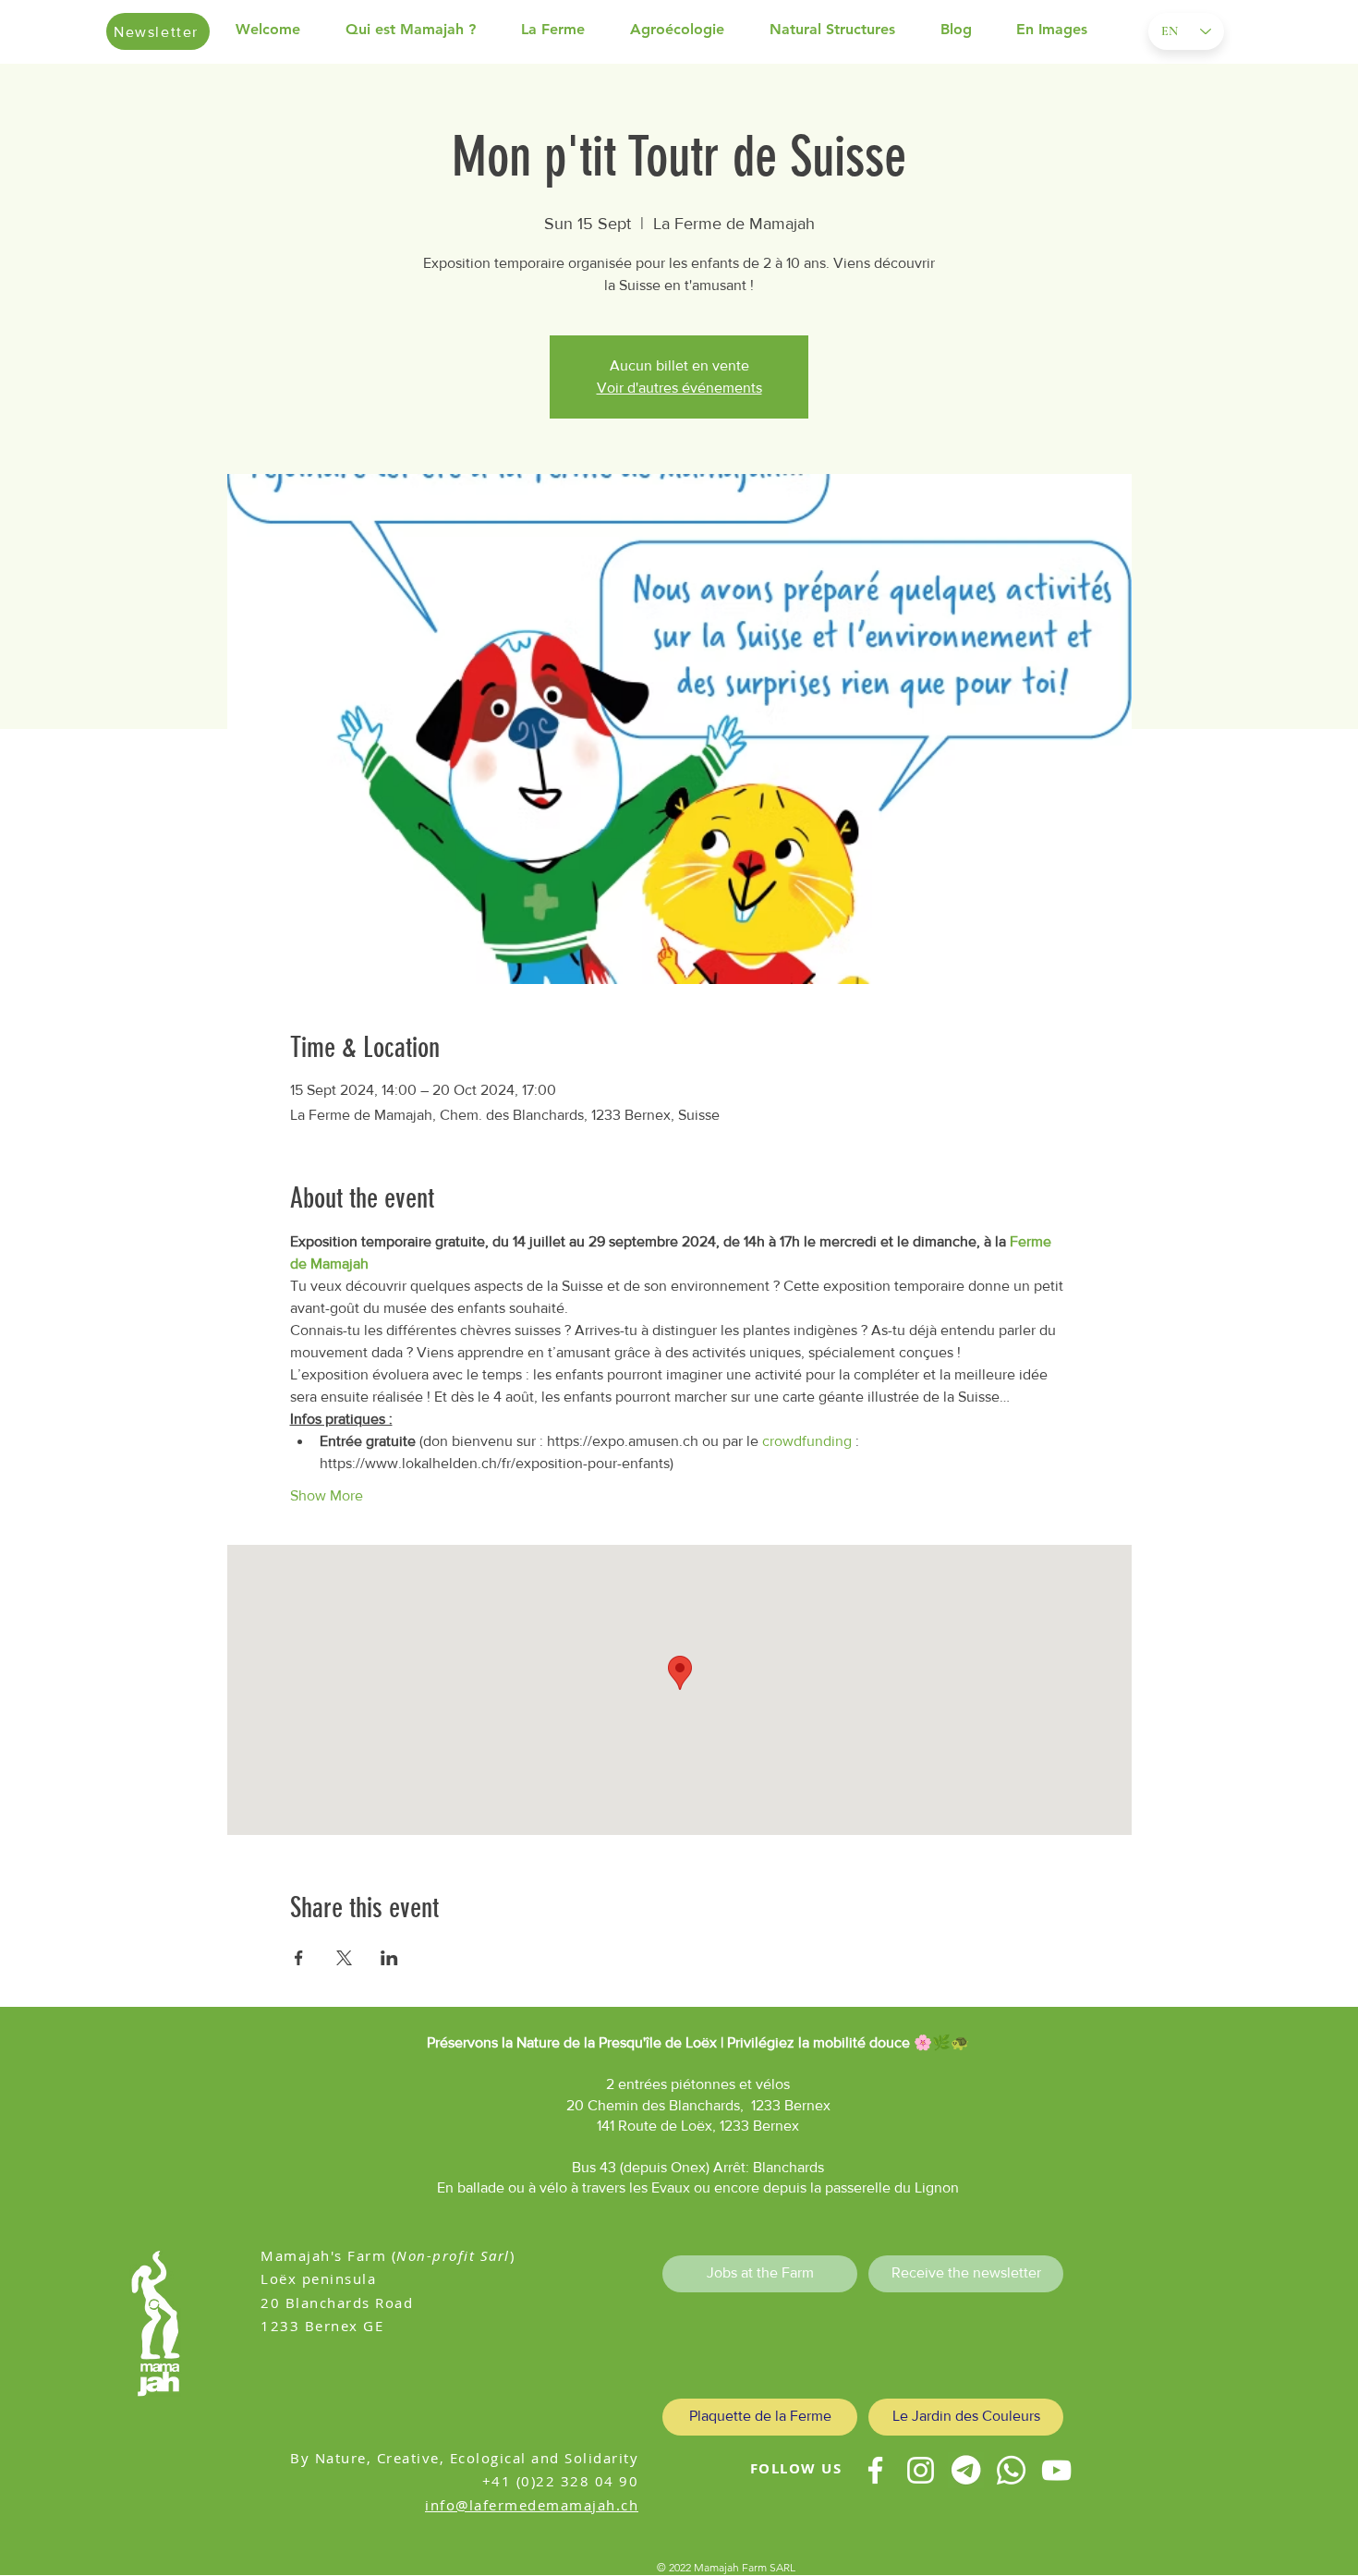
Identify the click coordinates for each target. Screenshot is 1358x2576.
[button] (424, 30)
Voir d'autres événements (679, 388)
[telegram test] (966, 2470)
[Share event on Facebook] (299, 1958)
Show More (327, 1495)
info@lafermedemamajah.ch (532, 2505)
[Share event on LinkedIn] (389, 1958)
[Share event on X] (344, 1958)
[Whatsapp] (1011, 2470)
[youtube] (1056, 2470)
